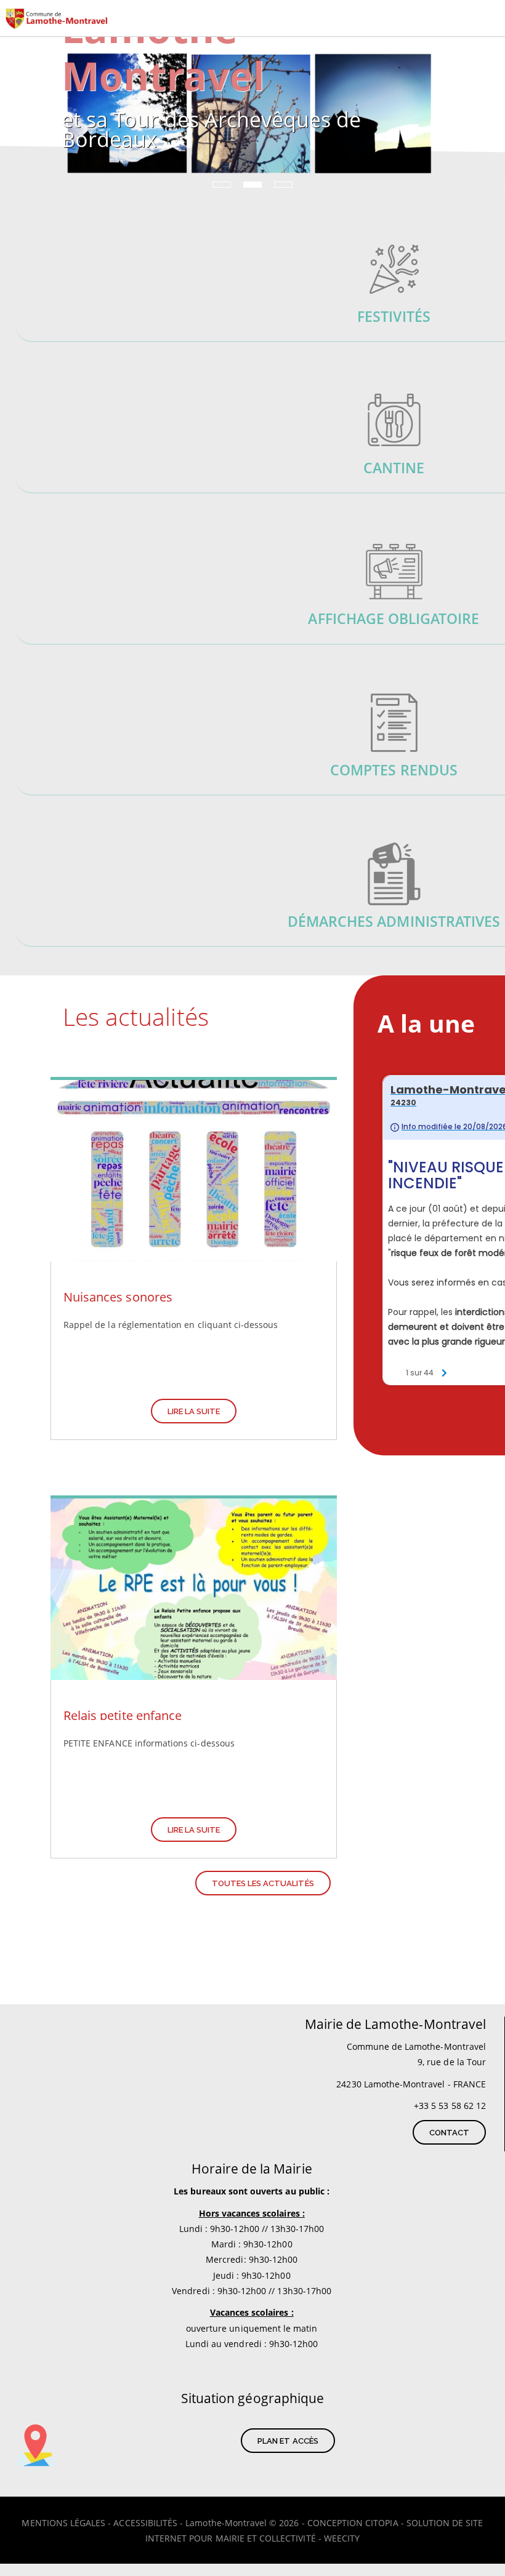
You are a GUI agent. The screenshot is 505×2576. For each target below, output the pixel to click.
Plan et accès (288, 2441)
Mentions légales (63, 2523)
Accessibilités (145, 2523)
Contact (449, 2133)
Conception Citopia (353, 2523)
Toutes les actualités (263, 1883)
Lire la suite (194, 1411)
